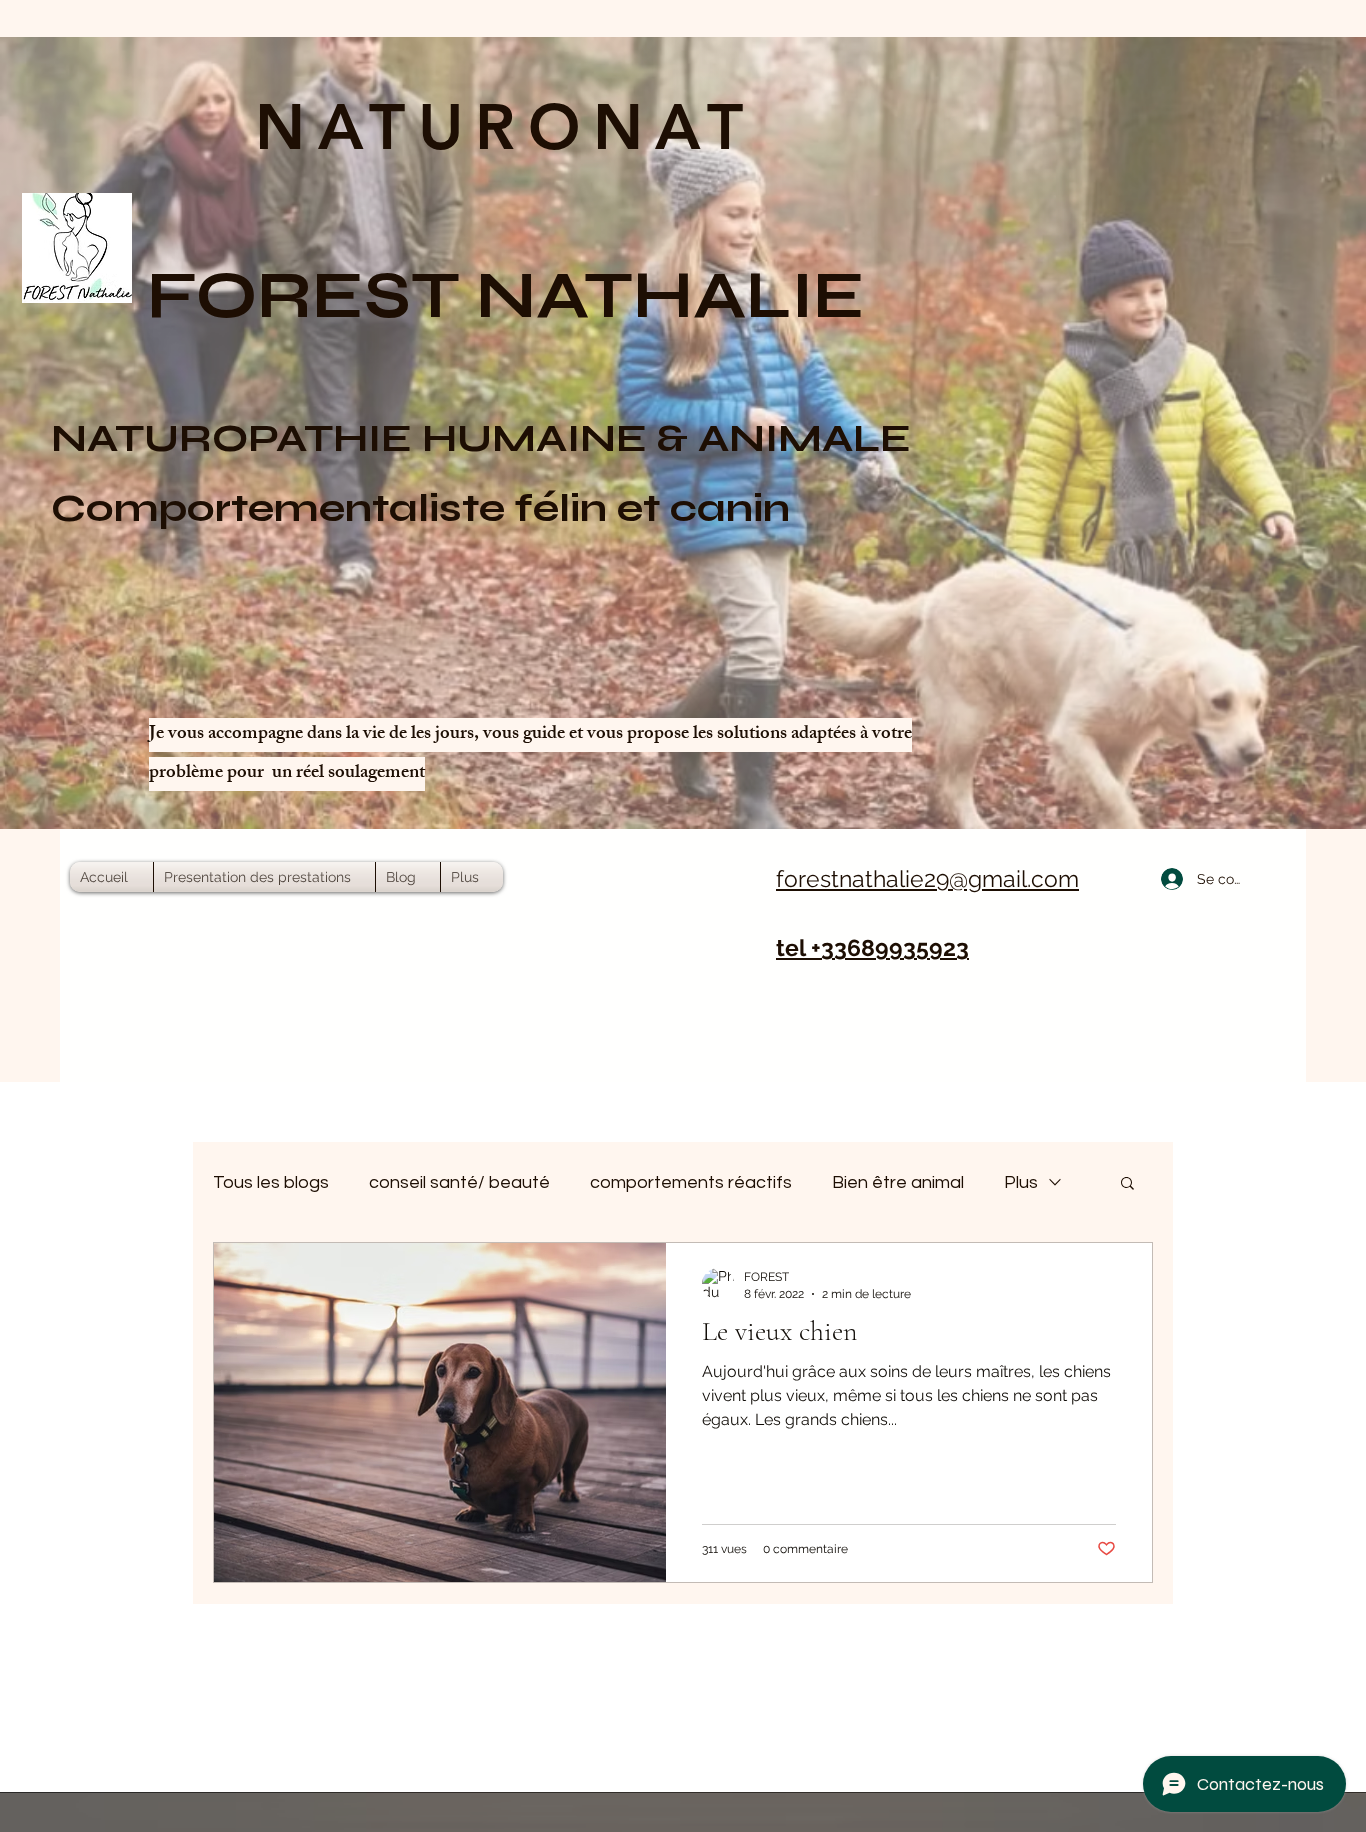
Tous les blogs (271, 1182)
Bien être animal (898, 1182)
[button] (1127, 1184)
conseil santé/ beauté (459, 1182)
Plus (1021, 1182)
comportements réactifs (691, 1182)
